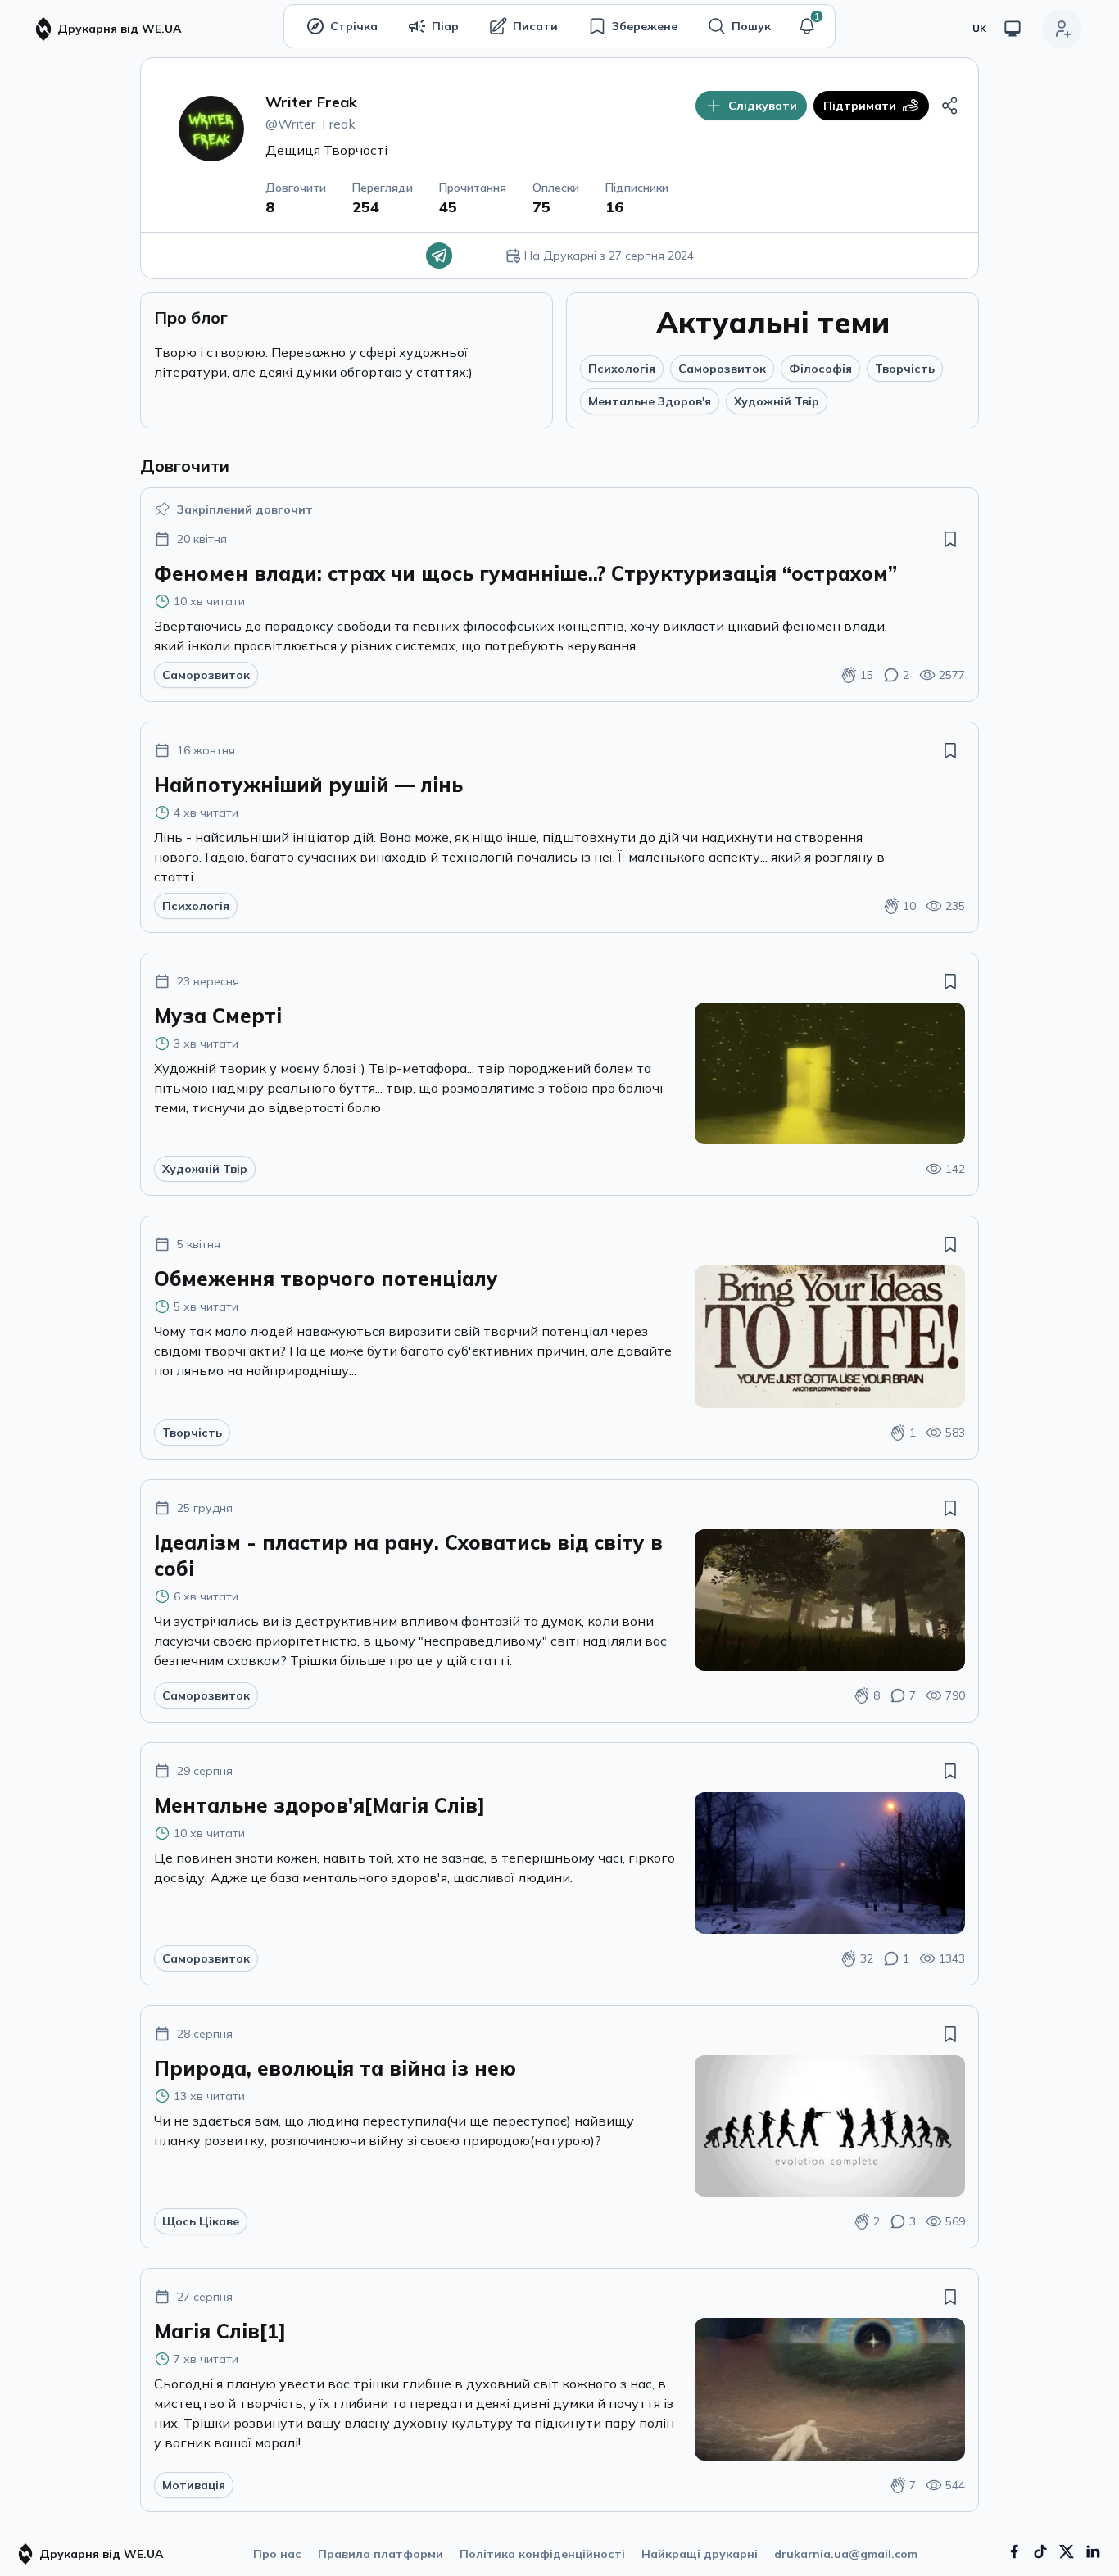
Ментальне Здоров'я (650, 401)
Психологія (622, 369)
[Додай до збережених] (950, 539)
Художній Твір (777, 401)
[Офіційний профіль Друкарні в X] (1067, 2551)
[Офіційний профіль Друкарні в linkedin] (1093, 2551)
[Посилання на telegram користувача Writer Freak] (439, 256)
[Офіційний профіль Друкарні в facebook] (1014, 2551)
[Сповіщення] (807, 26)
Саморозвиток (722, 369)
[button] (807, 26)
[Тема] (1013, 29)
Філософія (820, 369)
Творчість (905, 369)
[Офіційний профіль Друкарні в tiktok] (1040, 2551)
